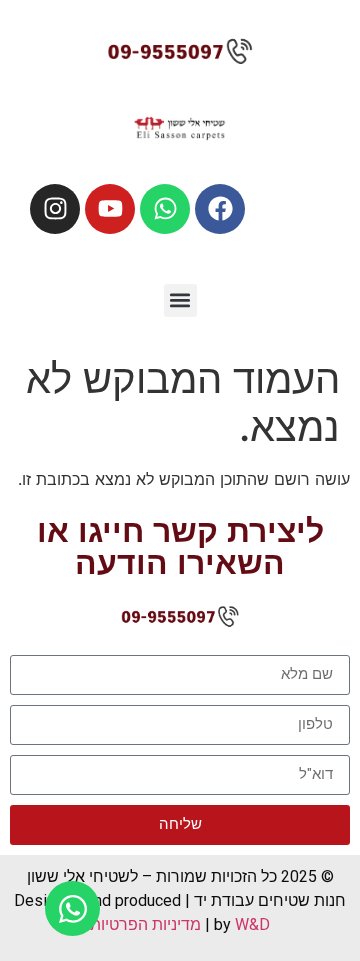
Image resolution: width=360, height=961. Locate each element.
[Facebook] (220, 209)
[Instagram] (55, 209)
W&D (250, 924)
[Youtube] (110, 209)
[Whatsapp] (165, 209)
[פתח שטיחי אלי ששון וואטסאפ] (72, 908)
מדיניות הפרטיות (145, 924)
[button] (180, 300)
